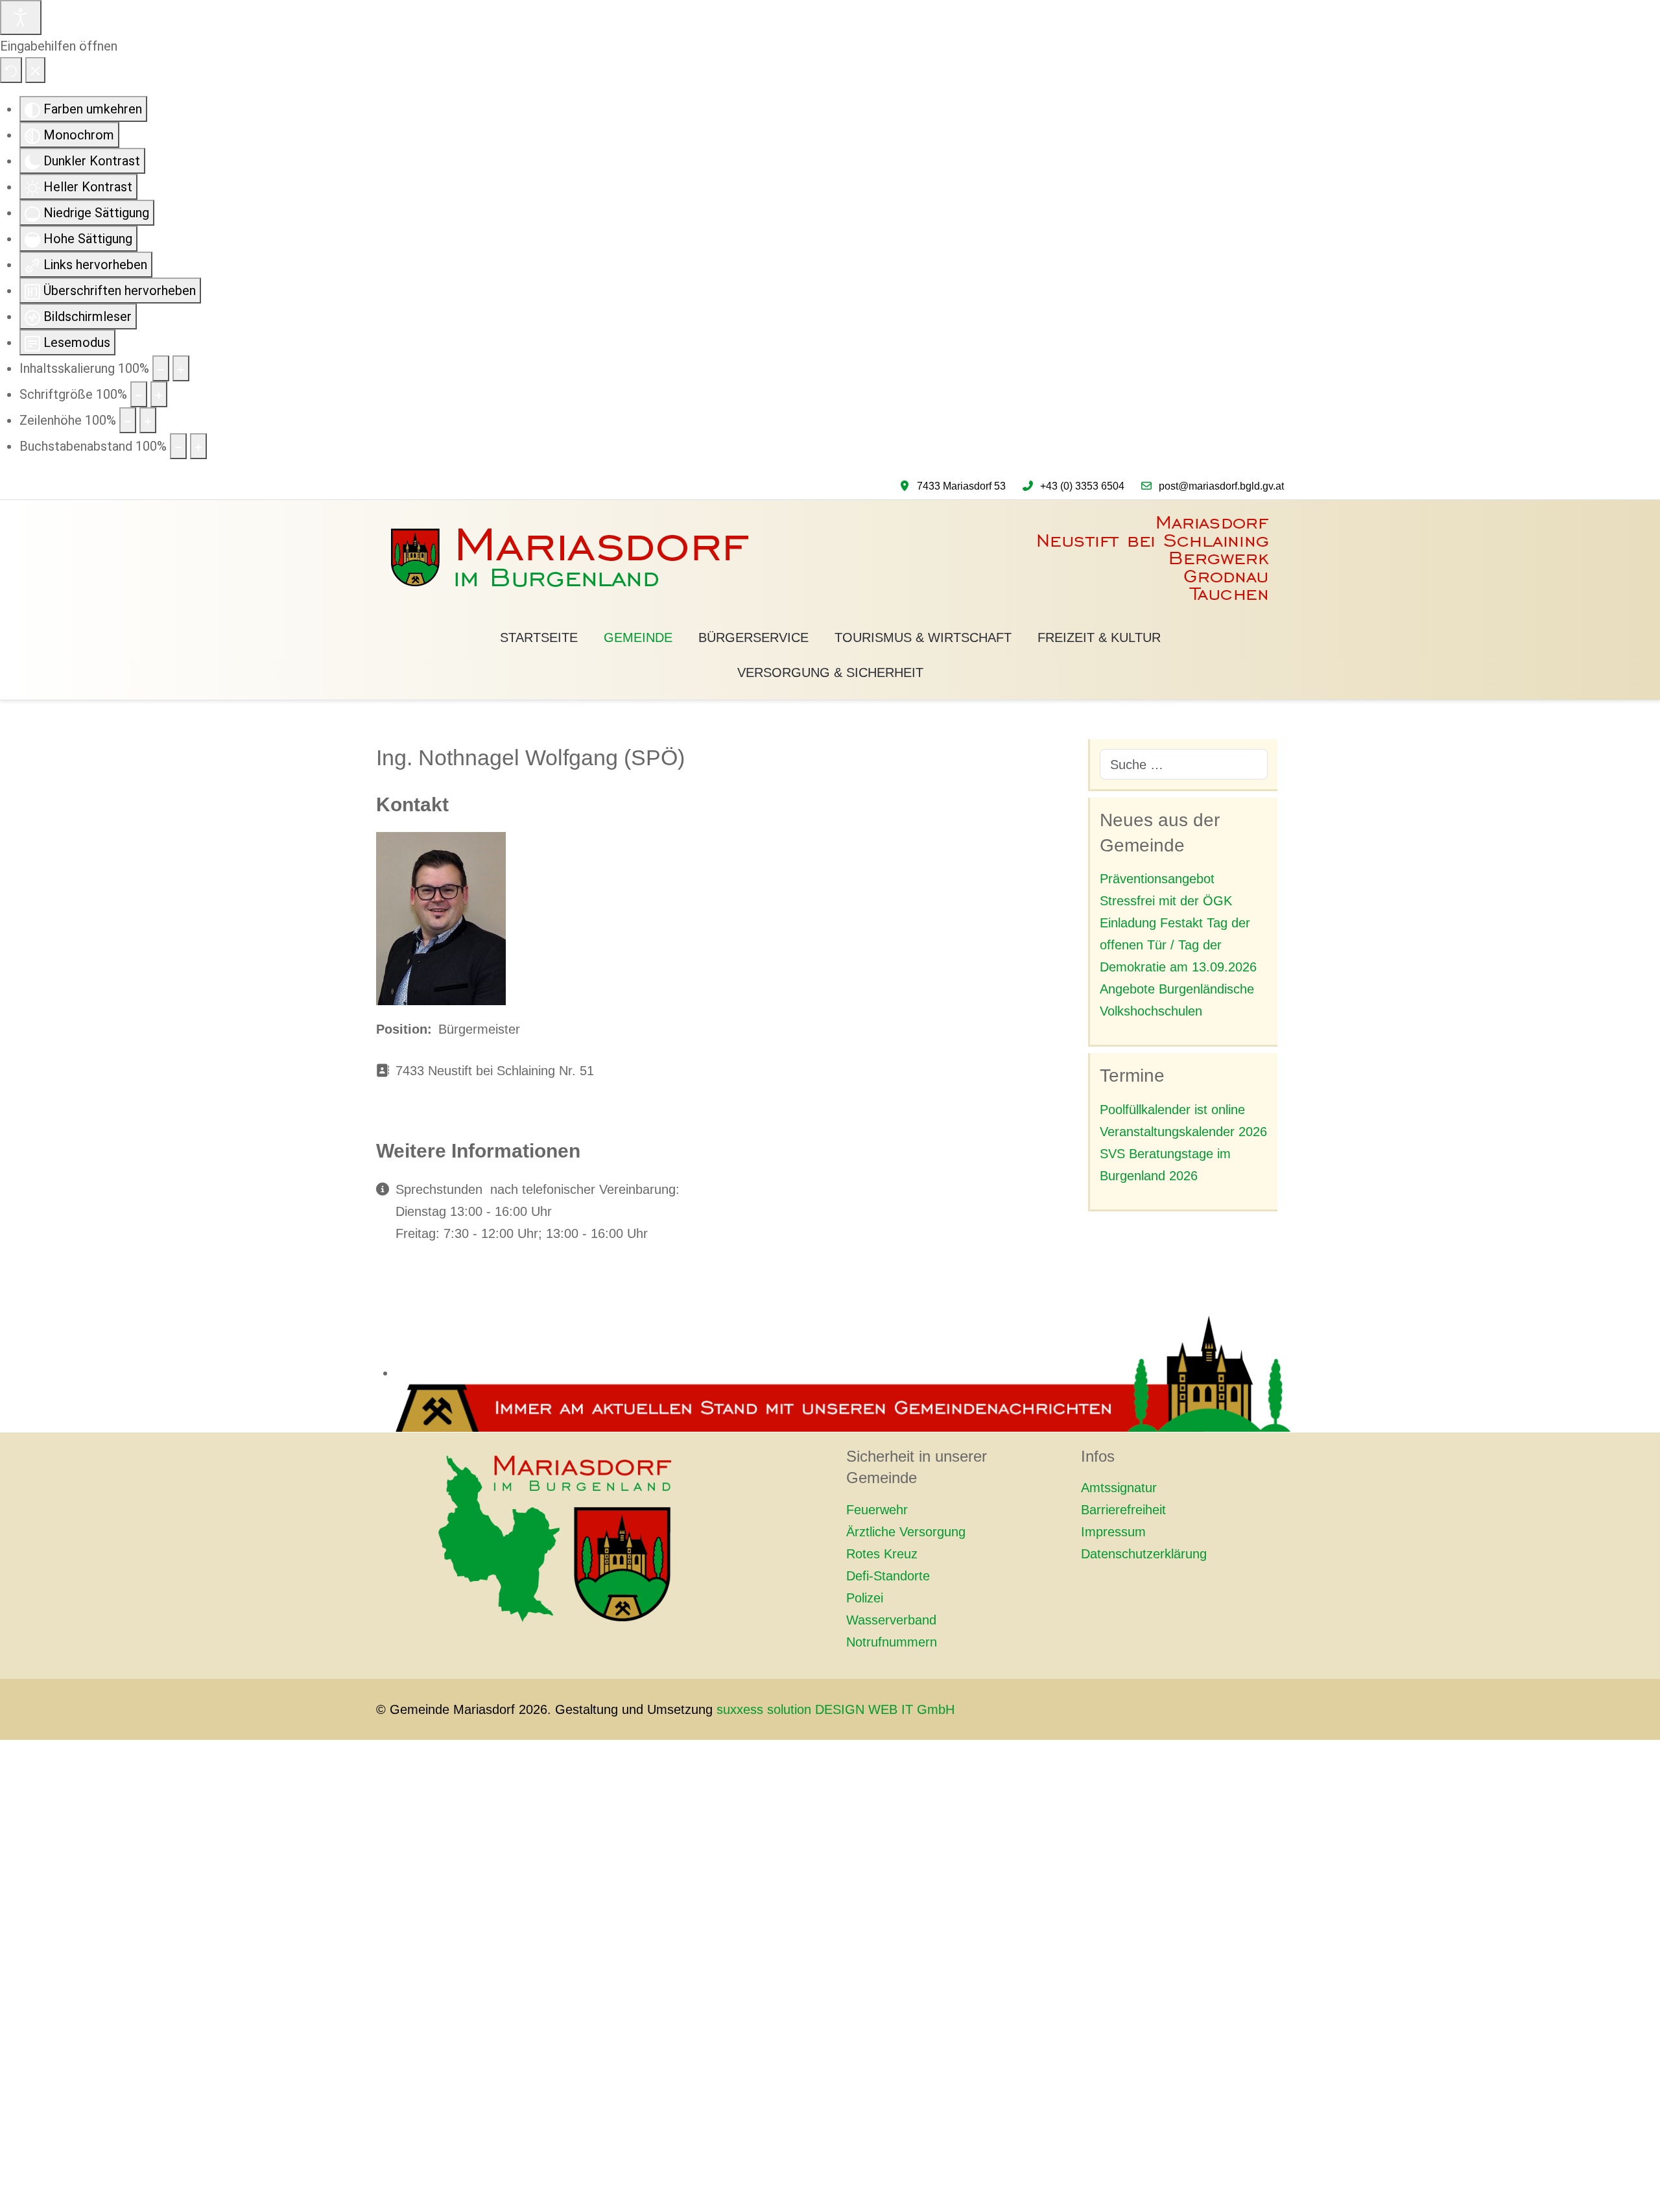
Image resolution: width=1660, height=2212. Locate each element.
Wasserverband (891, 1620)
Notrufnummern (892, 1642)
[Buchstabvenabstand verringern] (178, 446)
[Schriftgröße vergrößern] (159, 394)
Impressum (1113, 1532)
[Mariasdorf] (830, 558)
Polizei (865, 1598)
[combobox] (1184, 764)
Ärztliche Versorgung (906, 1532)
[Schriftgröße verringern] (139, 394)
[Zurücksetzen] (11, 70)
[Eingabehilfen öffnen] (21, 18)
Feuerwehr (877, 1510)
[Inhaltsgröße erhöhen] (181, 368)
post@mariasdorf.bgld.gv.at (1221, 486)
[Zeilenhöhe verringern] (128, 420)
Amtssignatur (1119, 1488)
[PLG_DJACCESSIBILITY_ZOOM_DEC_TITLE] (161, 368)
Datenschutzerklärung (1144, 1554)
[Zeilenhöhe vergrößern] (148, 420)
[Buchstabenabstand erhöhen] (198, 446)
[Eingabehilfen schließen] (35, 70)
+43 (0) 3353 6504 (1082, 486)
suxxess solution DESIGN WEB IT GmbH (836, 1709)
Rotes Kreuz (882, 1554)
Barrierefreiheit (1123, 1510)
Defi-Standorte (888, 1576)
